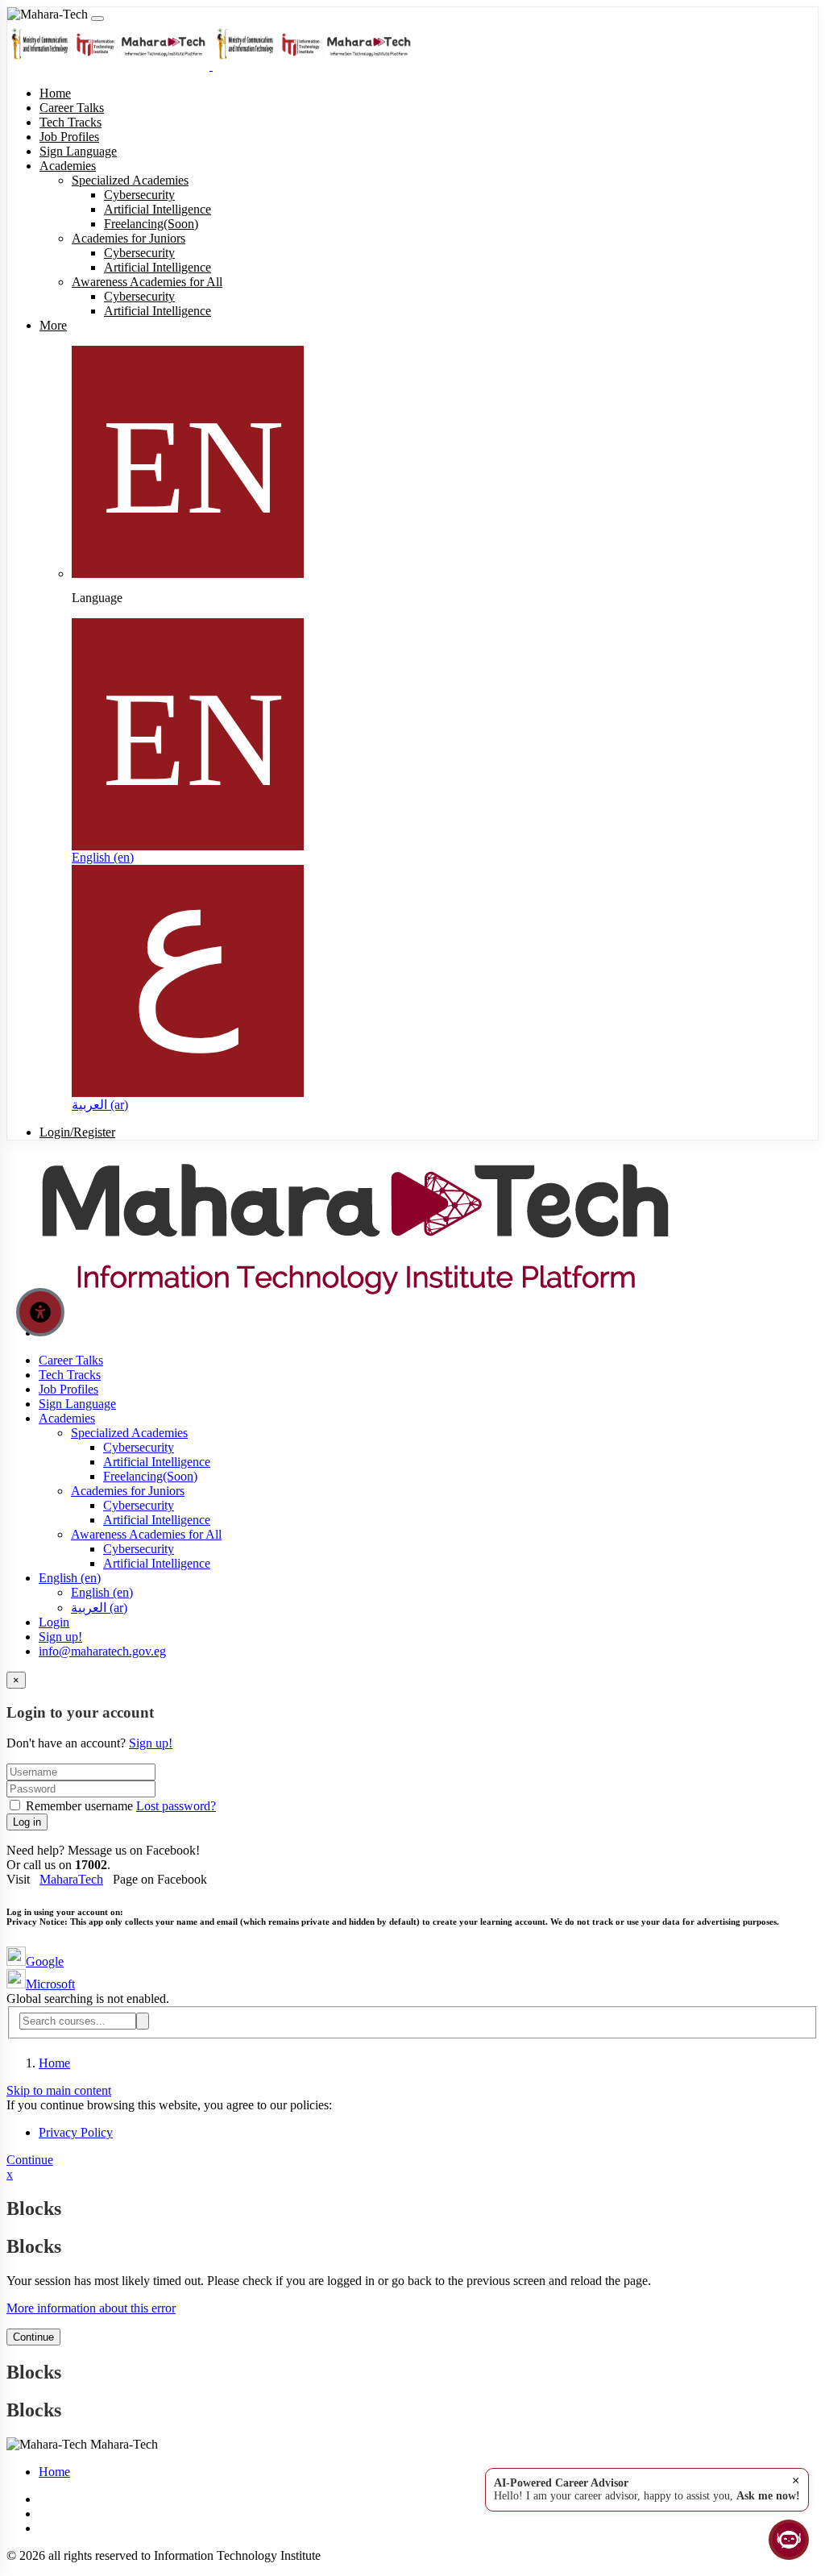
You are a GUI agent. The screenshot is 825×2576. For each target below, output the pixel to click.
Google (45, 1961)
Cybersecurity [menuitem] (139, 195)
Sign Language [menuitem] (78, 151)
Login (54, 1622)
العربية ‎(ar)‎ (100, 1105)
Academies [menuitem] (68, 166)
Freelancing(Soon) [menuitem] (151, 224)
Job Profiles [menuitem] (69, 137)
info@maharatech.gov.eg (102, 1651)
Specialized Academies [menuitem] (130, 180)
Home (54, 2063)
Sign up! (60, 1637)
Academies (67, 1418)
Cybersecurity (139, 1447)
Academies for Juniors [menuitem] (129, 238)
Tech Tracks (70, 1375)
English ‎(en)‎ (103, 857)
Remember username (79, 1806)
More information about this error (91, 2308)
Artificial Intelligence (157, 1462)
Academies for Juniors (128, 1491)
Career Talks (71, 1360)
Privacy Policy (76, 2132)
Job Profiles (68, 1389)
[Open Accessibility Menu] (40, 1312)
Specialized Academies (129, 1433)
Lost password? (176, 1806)
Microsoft (50, 1984)
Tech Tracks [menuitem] (70, 122)
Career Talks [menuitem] (72, 108)
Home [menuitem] (55, 93)
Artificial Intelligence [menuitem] (158, 209)
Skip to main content (59, 2090)
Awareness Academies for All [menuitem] (147, 282)
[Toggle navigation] (97, 19)
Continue (30, 2160)
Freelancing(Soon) (150, 1476)
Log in (27, 1822)
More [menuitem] (53, 325)
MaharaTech (71, 1879)
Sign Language (77, 1404)
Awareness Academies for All (146, 1534)
